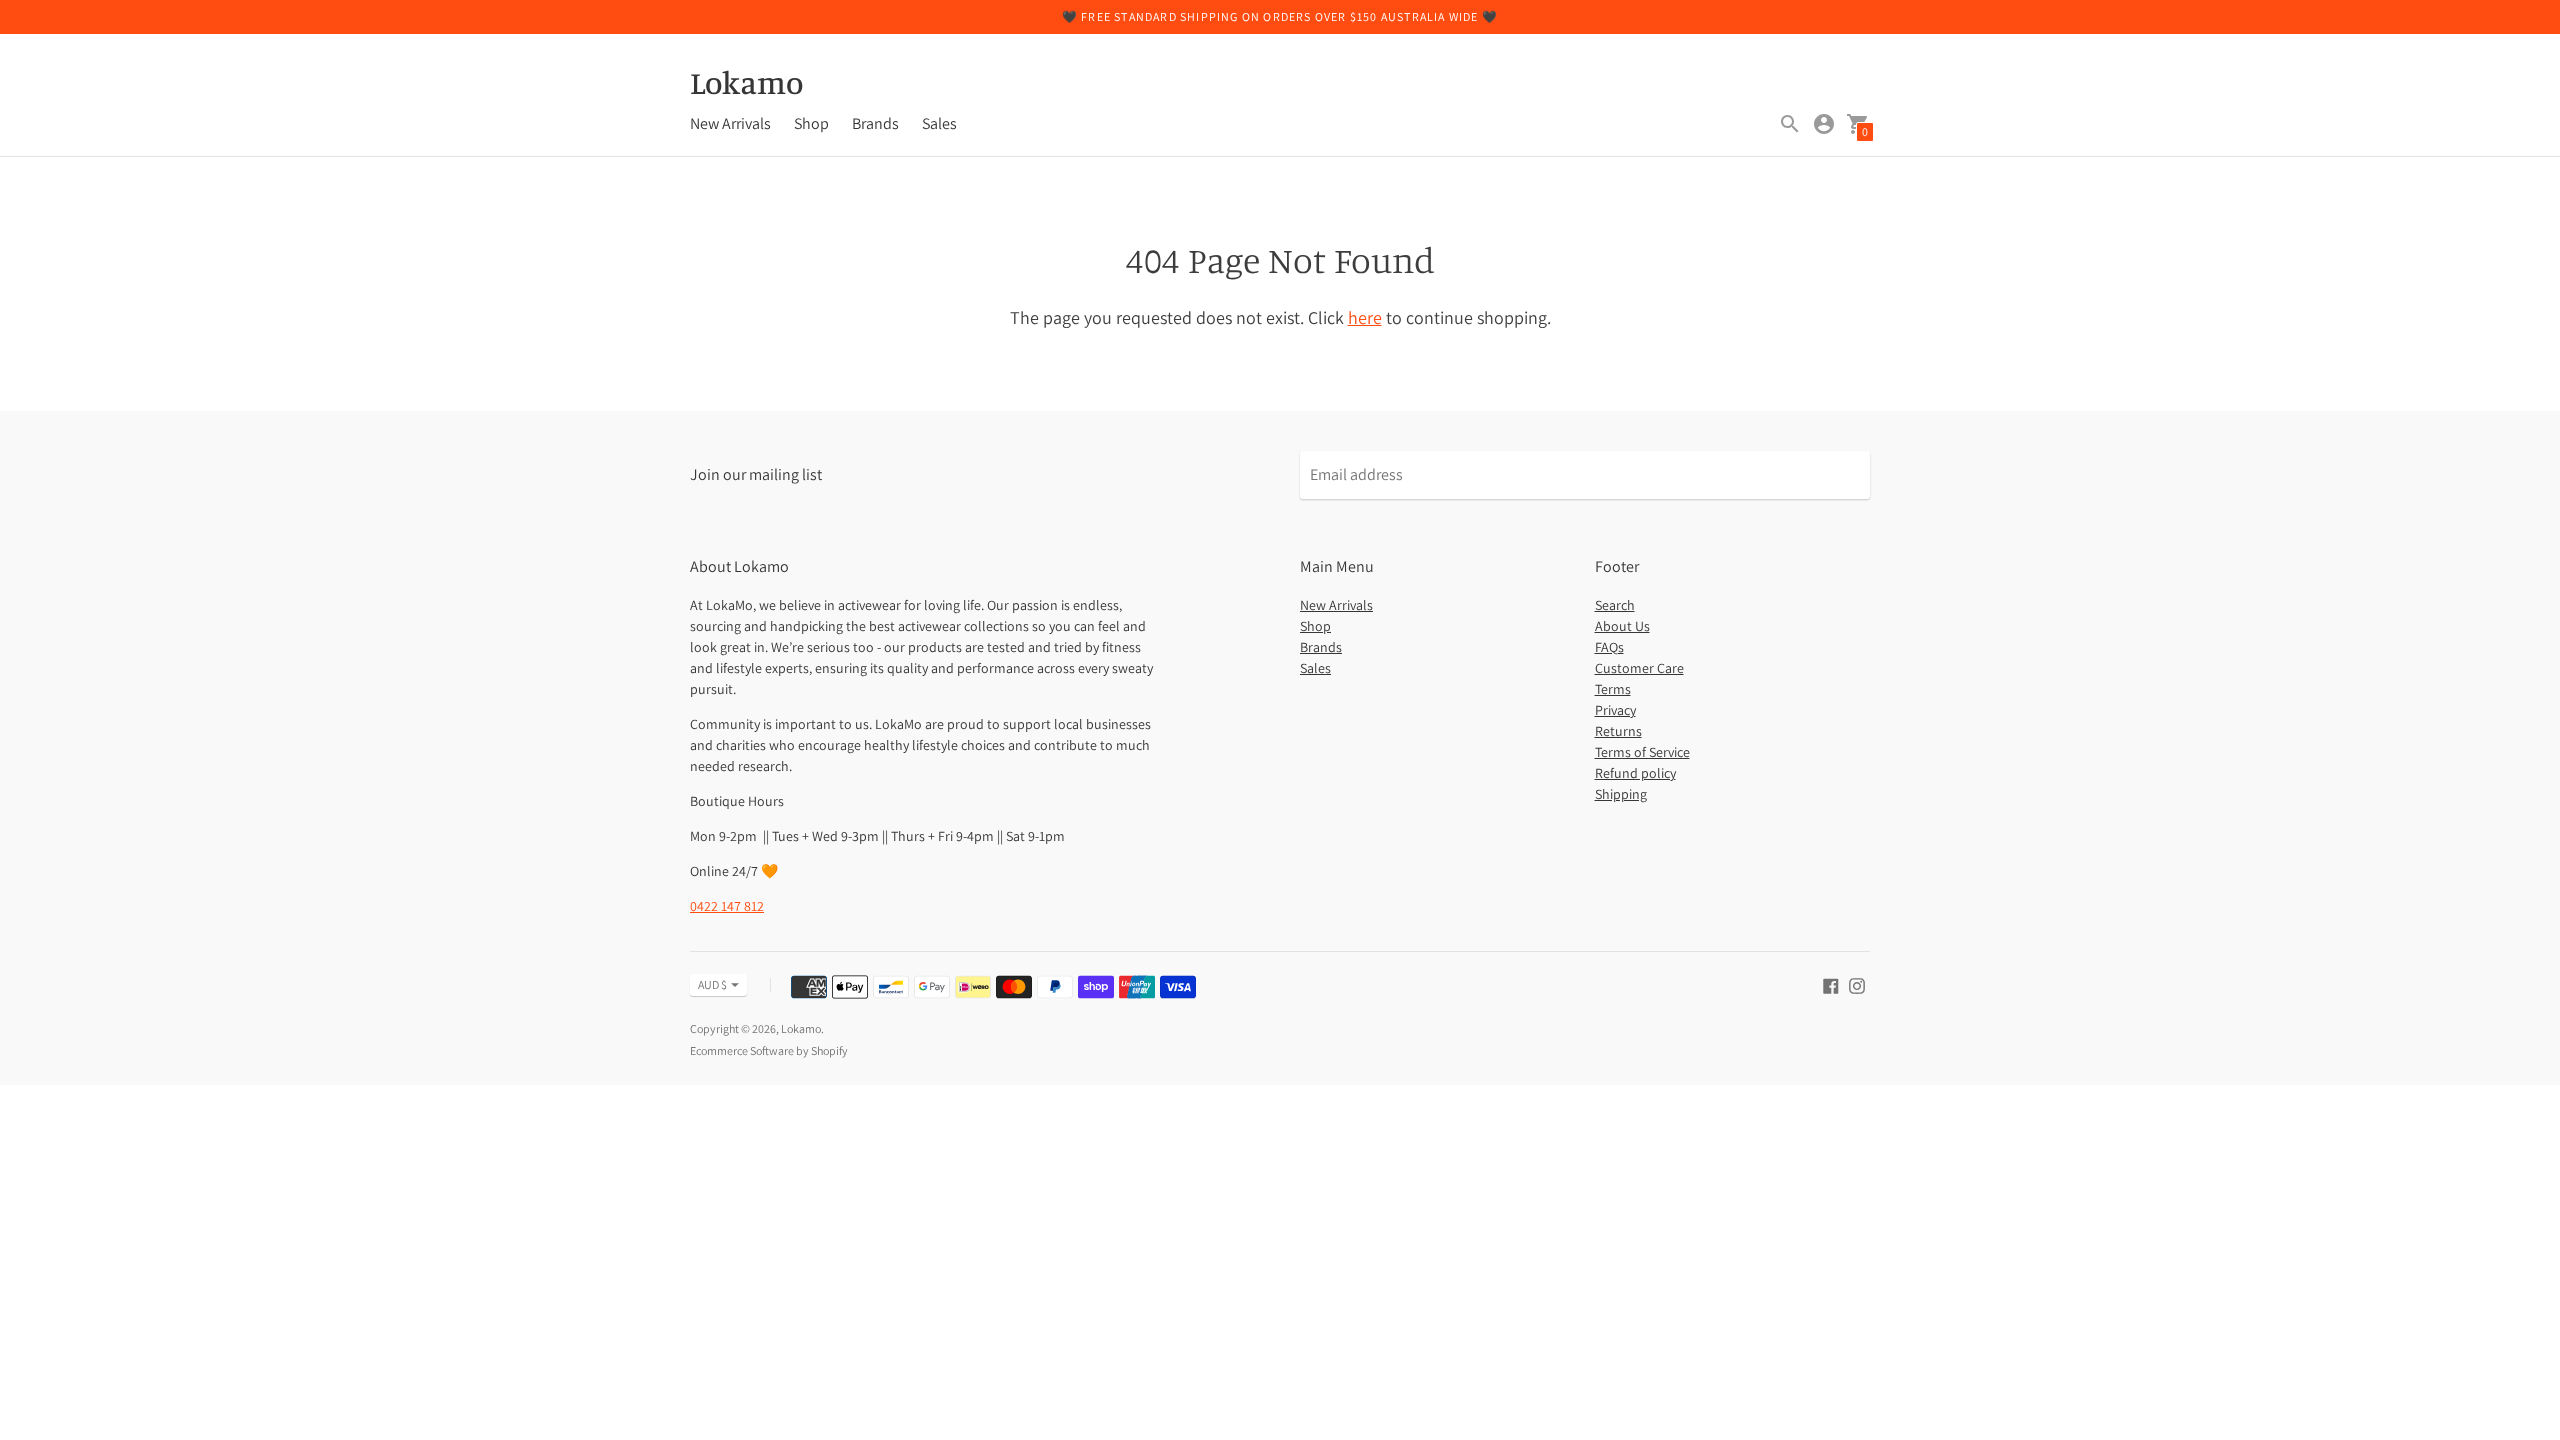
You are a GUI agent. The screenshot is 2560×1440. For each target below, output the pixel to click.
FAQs (1609, 647)
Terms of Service (1642, 752)
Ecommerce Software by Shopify (769, 1050)
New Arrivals (730, 123)
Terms (1613, 689)
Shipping (1621, 794)
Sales (939, 123)
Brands (875, 123)
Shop (811, 123)
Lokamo (801, 1028)
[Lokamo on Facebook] (1831, 984)
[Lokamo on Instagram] (1857, 984)
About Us (1622, 626)
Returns (1618, 731)
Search (1615, 605)
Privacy (1615, 710)
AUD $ (712, 984)
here (1365, 317)
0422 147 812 (727, 906)
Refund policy (1635, 773)
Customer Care (1639, 668)
